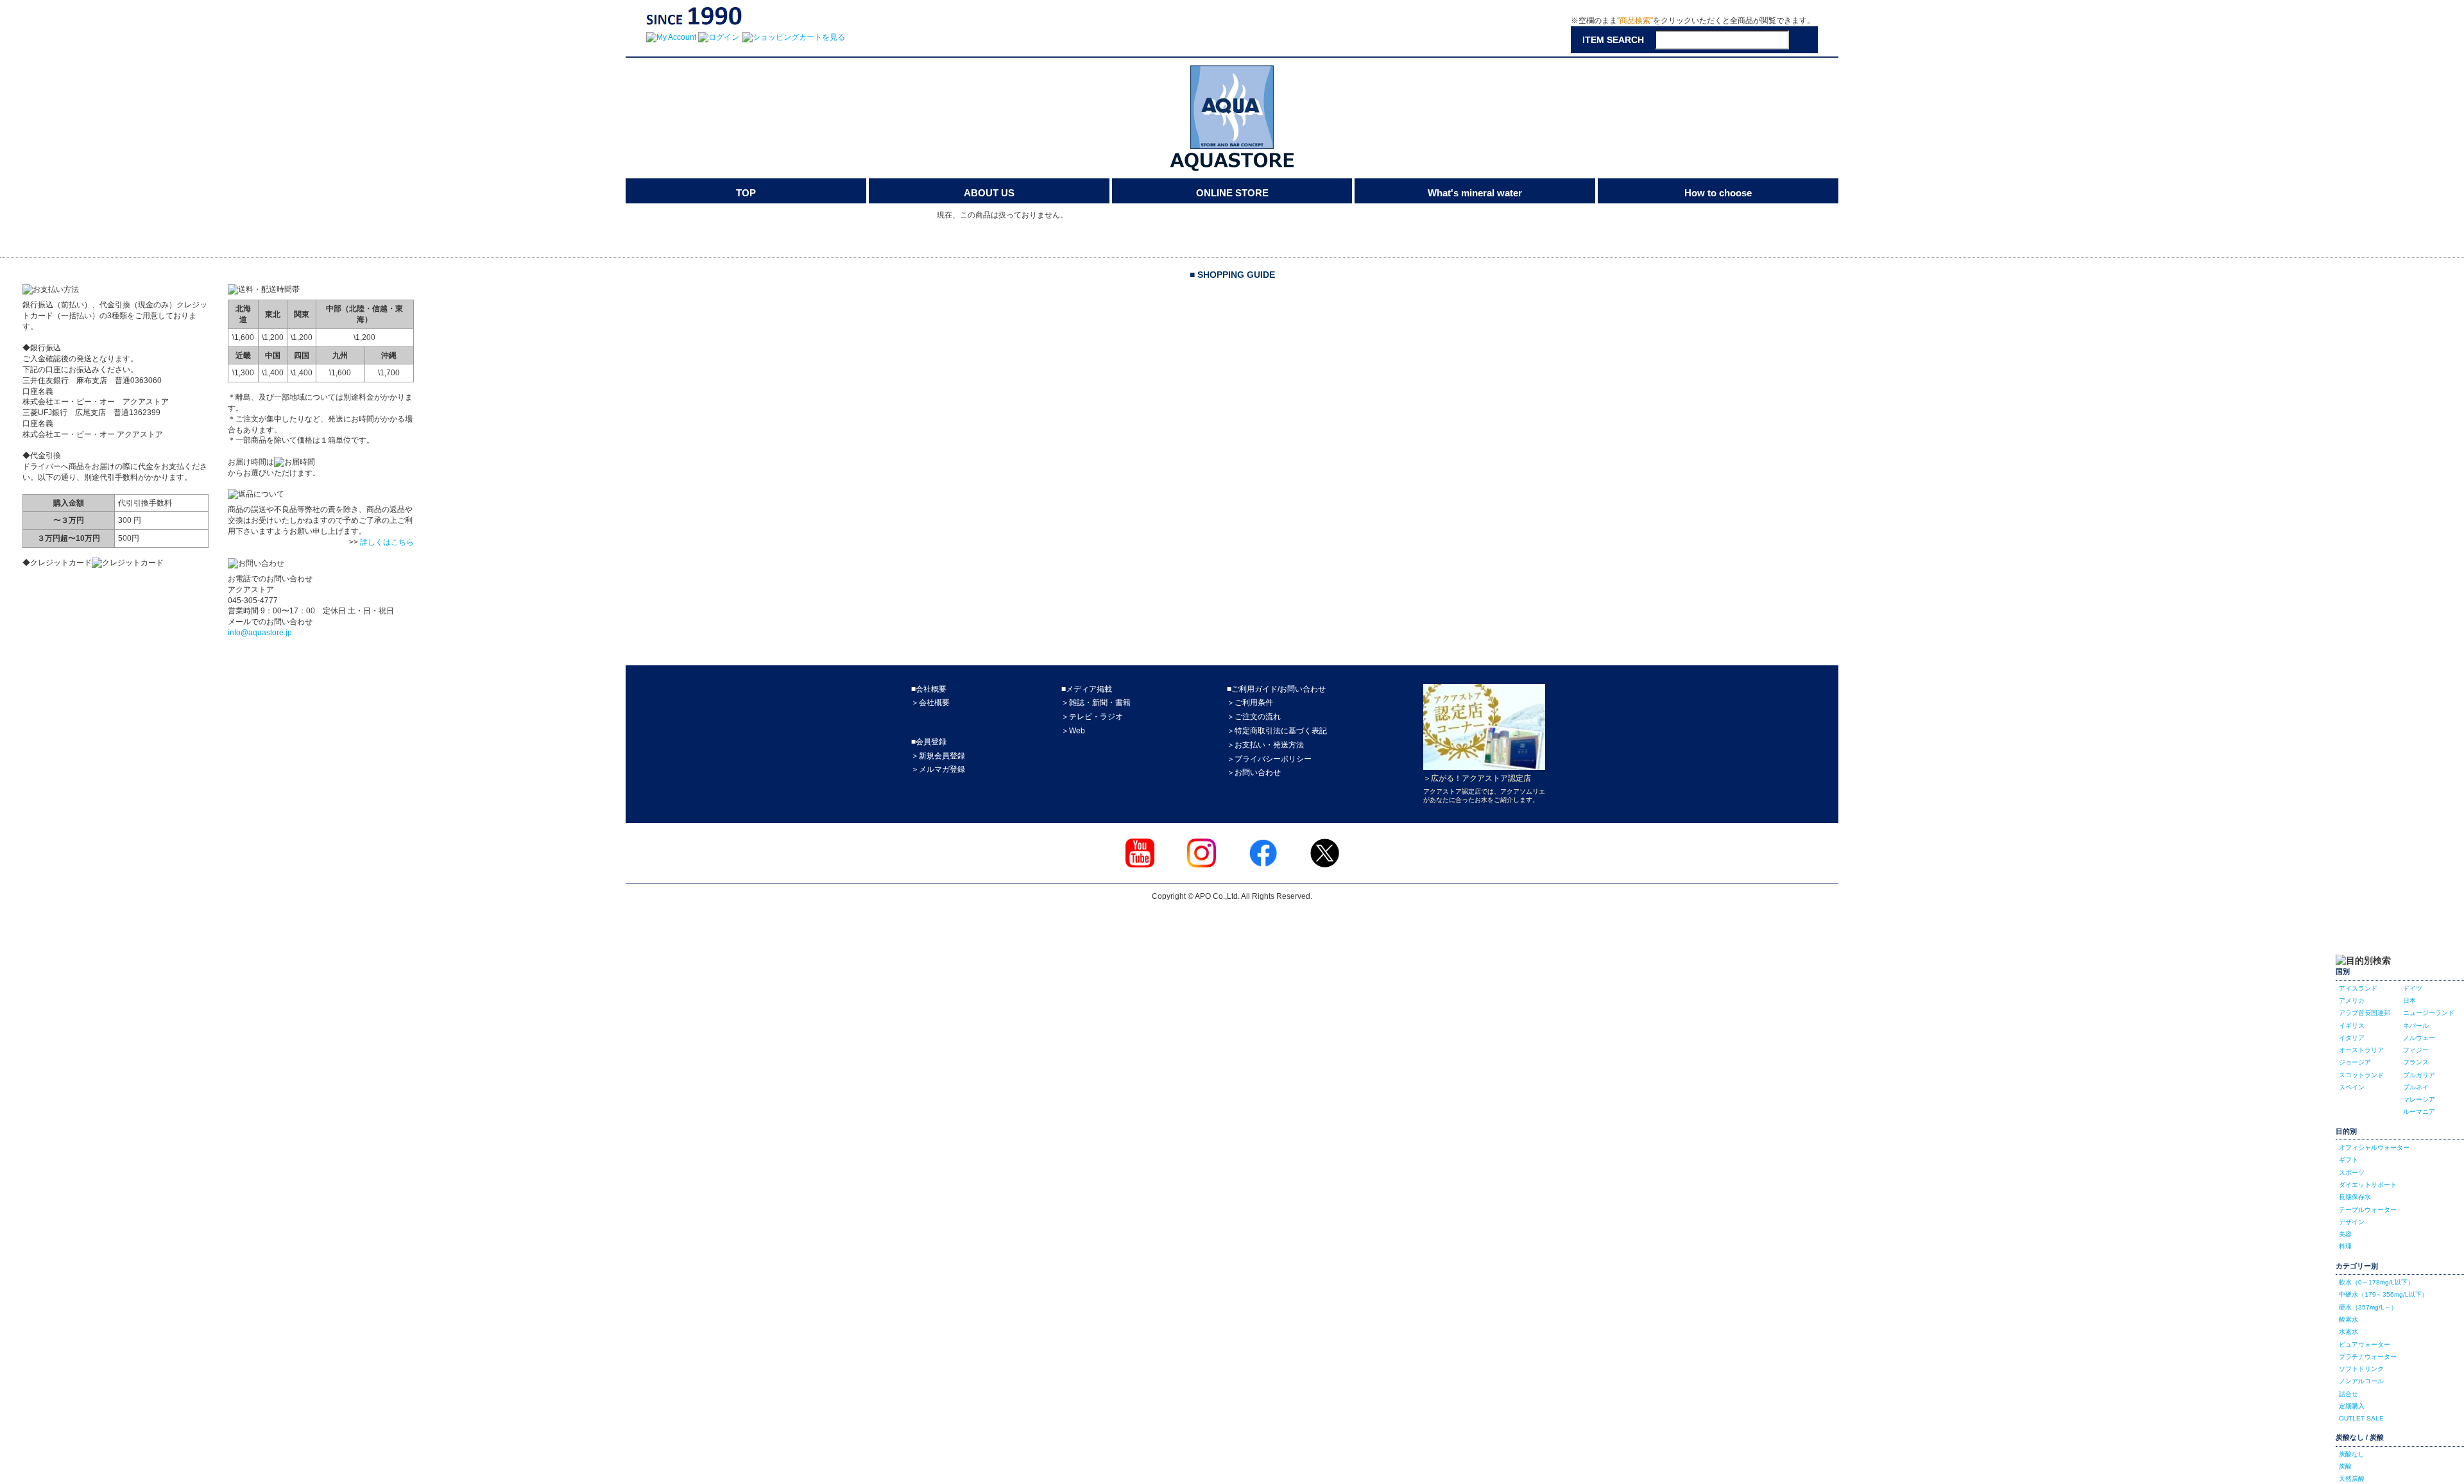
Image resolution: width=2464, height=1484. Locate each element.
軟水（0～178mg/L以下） (2376, 1282)
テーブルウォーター (2368, 1210)
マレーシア (2419, 1099)
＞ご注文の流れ (1254, 717)
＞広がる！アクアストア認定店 (1477, 778)
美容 (2345, 1234)
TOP (746, 193)
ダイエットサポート (2368, 1185)
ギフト (2348, 1160)
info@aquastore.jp (260, 633)
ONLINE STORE (1232, 193)
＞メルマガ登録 (938, 769)
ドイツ (2413, 988)
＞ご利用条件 (1250, 703)
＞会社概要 (930, 703)
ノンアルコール (2361, 1381)
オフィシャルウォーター (2374, 1147)
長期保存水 (2355, 1197)
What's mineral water (1475, 193)
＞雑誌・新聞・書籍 (1096, 703)
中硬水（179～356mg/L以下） (2383, 1294)
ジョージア (2355, 1062)
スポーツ (2352, 1173)
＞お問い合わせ (1254, 772)
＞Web (1073, 731)
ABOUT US (989, 193)
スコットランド (2361, 1075)
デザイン (2352, 1222)
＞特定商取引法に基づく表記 (1277, 731)
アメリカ (2352, 1001)
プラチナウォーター (2368, 1357)
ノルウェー (2419, 1038)
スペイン (2352, 1087)
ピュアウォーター (2365, 1344)
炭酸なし (2352, 1454)
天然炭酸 (2352, 1479)
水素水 (2348, 1332)
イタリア (2352, 1038)
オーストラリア (2361, 1050)
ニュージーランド (2429, 1013)
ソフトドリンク (2361, 1369)
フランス (2416, 1062)
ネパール (2416, 1026)
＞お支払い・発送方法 (1265, 745)
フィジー (2416, 1050)
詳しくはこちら (387, 542)
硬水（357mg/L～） (2368, 1307)
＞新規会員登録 (938, 756)
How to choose (1718, 193)
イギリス (2352, 1026)
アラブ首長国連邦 (2365, 1013)
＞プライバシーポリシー (1269, 759)
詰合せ (2348, 1394)
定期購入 (2352, 1406)
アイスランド (2358, 988)
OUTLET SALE (2361, 1418)
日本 (2409, 1001)
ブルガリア (2419, 1075)
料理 (2345, 1246)
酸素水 (2348, 1319)
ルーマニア (2419, 1112)
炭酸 (2345, 1466)
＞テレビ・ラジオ (1092, 717)
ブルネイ (2416, 1087)
